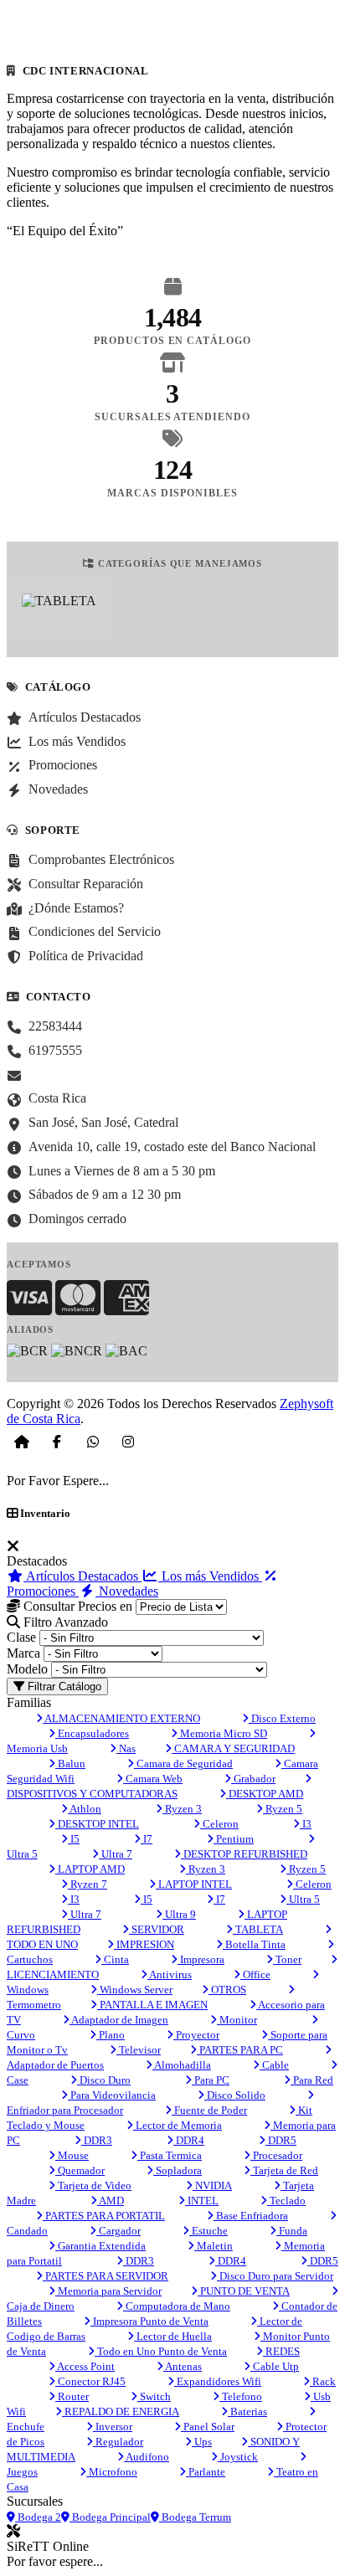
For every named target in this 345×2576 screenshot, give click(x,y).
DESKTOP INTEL (97, 1824)
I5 (74, 1839)
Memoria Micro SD (222, 1733)
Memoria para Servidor (108, 2291)
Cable (274, 2065)
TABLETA (258, 1929)
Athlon (85, 1809)
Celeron (219, 1824)
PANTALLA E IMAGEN (152, 2005)
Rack (323, 2381)
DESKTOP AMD (265, 1794)
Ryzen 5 (283, 1809)
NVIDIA (212, 2185)
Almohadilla (182, 2065)
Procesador (276, 2155)
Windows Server (135, 1990)
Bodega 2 (38, 2517)
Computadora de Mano (177, 2306)
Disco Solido (235, 2095)
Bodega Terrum (195, 2517)
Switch (154, 2396)
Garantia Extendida (100, 2246)
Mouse (72, 2155)
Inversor (113, 2427)
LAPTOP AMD (90, 1869)
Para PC (211, 2080)
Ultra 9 (179, 1914)
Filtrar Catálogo (63, 1686)
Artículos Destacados (82, 1576)
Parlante (206, 2472)
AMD (111, 2201)
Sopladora (178, 2170)
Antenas (183, 2366)
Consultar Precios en (76, 1606)
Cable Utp (275, 2366)
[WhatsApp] (93, 1442)
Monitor (237, 2020)
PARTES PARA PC (240, 2050)
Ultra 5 (303, 1899)
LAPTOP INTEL (194, 1884)
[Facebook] (57, 1442)
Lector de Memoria (178, 2125)
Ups (202, 2442)
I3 (306, 1824)
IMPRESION (144, 1944)
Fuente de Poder (209, 2110)
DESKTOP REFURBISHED (244, 1854)
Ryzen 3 (182, 1809)
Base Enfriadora (251, 2216)
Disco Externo (282, 1718)
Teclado (286, 2201)
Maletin (214, 2246)
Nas (126, 1748)
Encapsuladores (92, 1733)
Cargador (118, 2231)
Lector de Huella (173, 2336)
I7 (147, 1839)
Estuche (209, 2231)
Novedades (127, 1591)
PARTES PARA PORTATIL (104, 2216)
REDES (281, 2351)
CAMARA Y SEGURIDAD (233, 1748)
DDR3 (97, 2140)
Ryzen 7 (88, 1884)
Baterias (247, 2411)
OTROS (227, 1990)
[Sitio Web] (22, 1442)
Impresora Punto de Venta (149, 2321)
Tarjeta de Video (93, 2185)
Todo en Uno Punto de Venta (161, 2351)
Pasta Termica (170, 2155)
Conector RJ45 (90, 2381)
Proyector (196, 2035)
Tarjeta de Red (284, 2170)
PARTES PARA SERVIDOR (106, 2276)
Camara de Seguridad (183, 1764)
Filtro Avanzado (64, 1622)
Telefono (241, 2396)
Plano (111, 2035)
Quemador (80, 2170)
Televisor (139, 2050)
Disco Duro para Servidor (275, 2276)
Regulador (118, 2442)
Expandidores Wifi (218, 2381)
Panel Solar (208, 2427)
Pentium (234, 1839)
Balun (70, 1764)
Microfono (112, 2472)
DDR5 (281, 2140)
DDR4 (189, 2140)
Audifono (147, 2457)
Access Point (85, 2366)
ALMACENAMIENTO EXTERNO (121, 1718)
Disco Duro (104, 2080)
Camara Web (153, 1779)
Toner (287, 1959)
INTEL (202, 2201)
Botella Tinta (254, 1944)
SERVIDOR (157, 1929)
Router (72, 2396)
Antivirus (170, 1974)
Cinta (115, 1959)
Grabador (253, 1779)
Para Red (312, 2080)
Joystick (238, 2457)
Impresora (201, 1959)
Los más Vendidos (210, 1576)
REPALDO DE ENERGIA (121, 2411)
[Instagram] (128, 1442)
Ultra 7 (116, 1854)
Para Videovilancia (112, 2095)
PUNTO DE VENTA (244, 2291)
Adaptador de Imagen (119, 2020)
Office (255, 1974)
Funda (292, 2231)
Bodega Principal (110, 2517)
